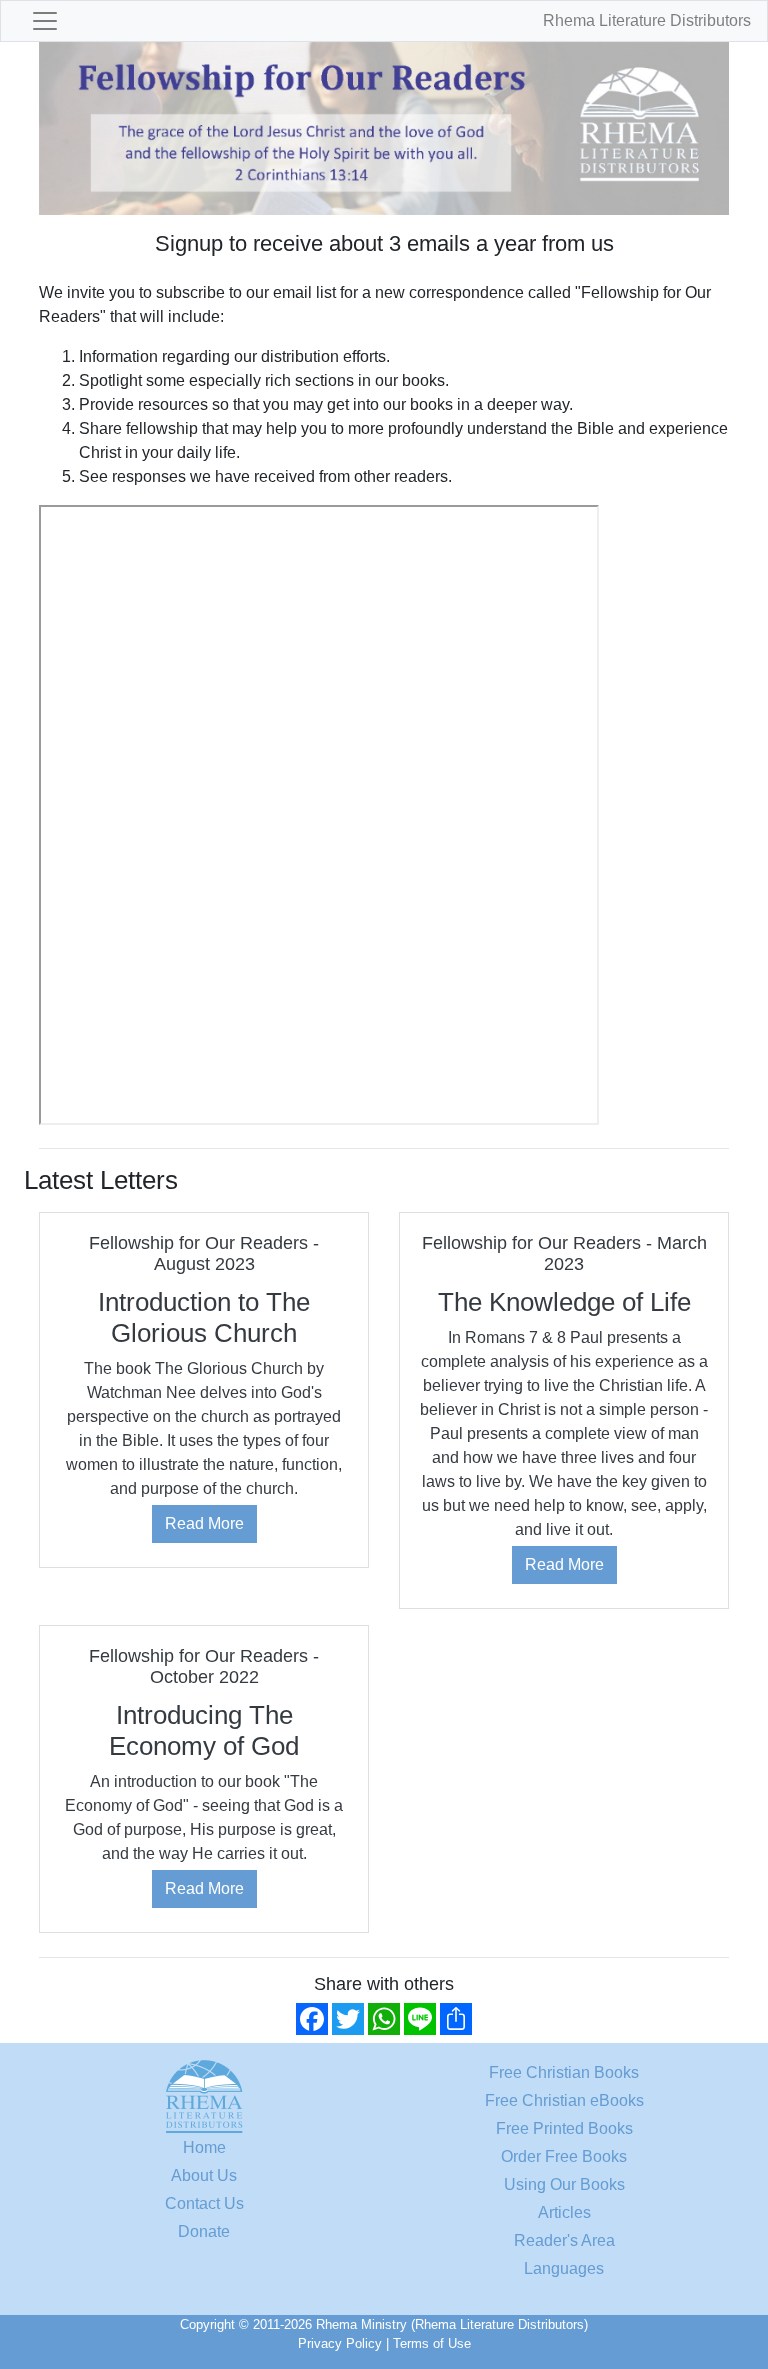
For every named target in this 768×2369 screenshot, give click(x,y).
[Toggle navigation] (45, 21)
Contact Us (204, 2203)
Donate (204, 2231)
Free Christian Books (564, 2072)
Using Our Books (564, 2184)
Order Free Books (564, 2156)
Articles (564, 2212)
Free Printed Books (564, 2128)
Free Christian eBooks (564, 2100)
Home (204, 2147)
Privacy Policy (340, 2343)
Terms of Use (432, 2343)
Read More (204, 1523)
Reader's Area (564, 2240)
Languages (564, 2268)
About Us (204, 2175)
